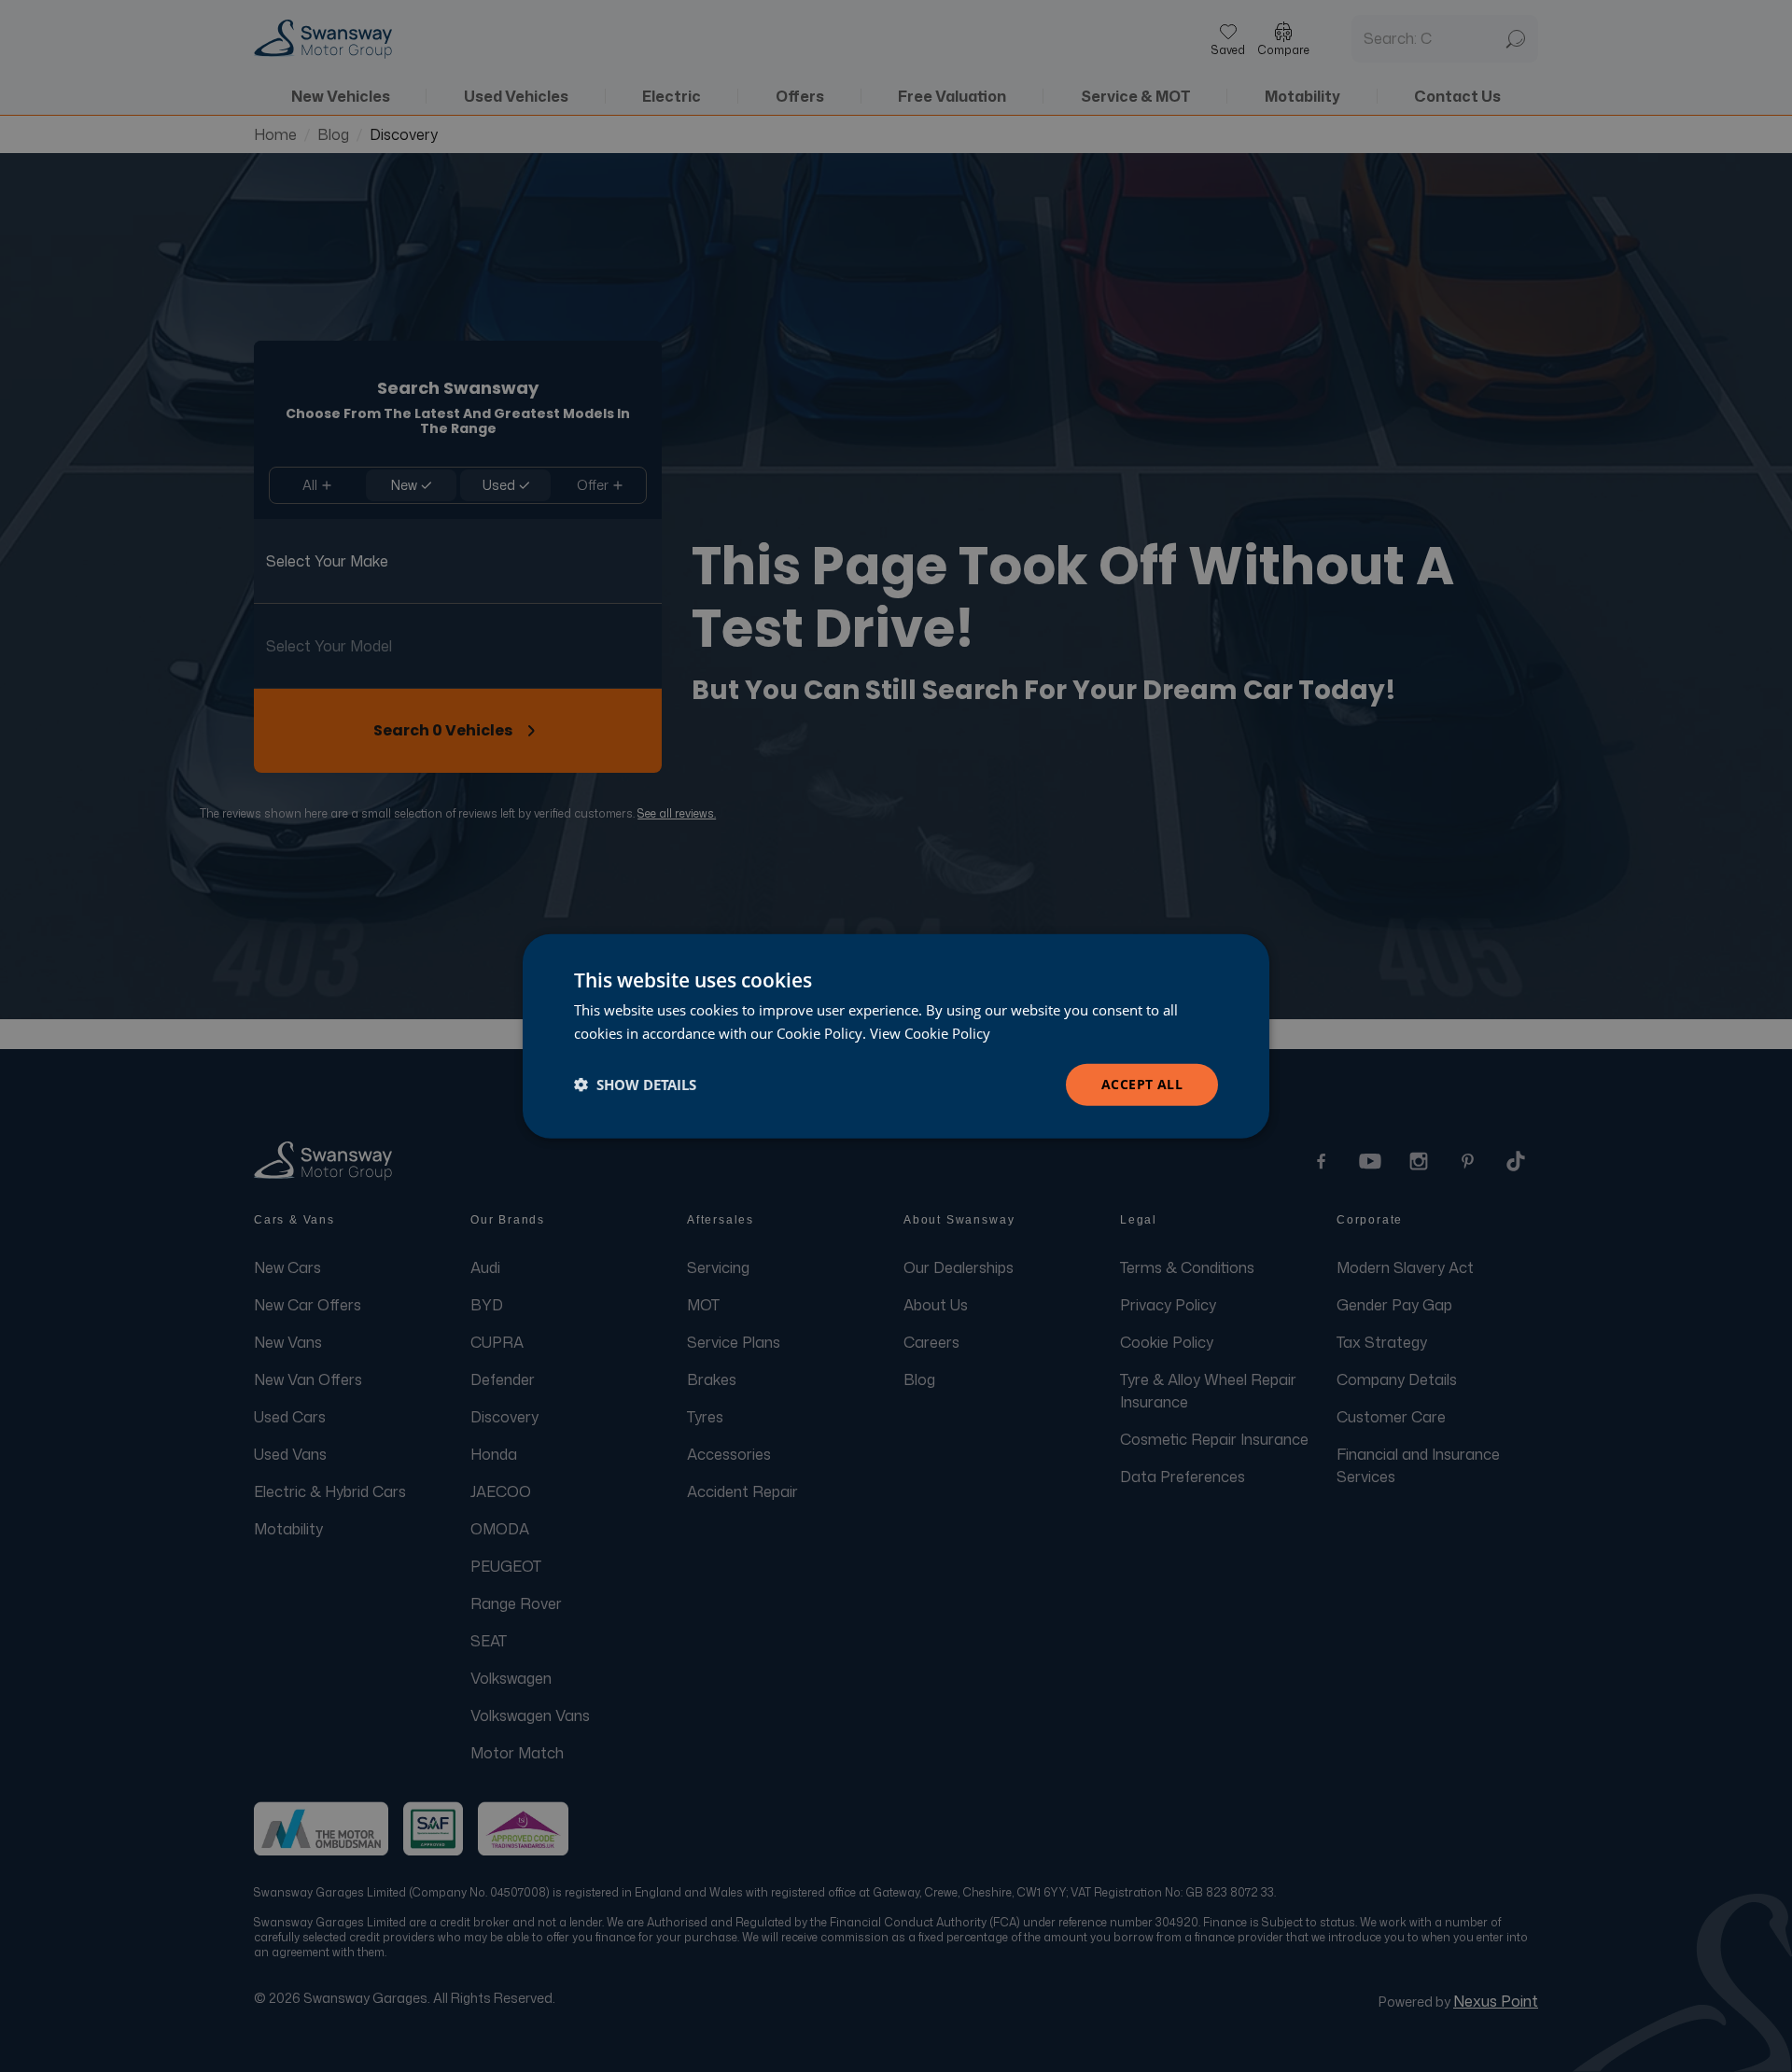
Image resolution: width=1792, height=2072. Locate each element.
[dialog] (896, 1036)
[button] (635, 1085)
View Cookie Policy (930, 1033)
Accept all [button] (1142, 1084)
